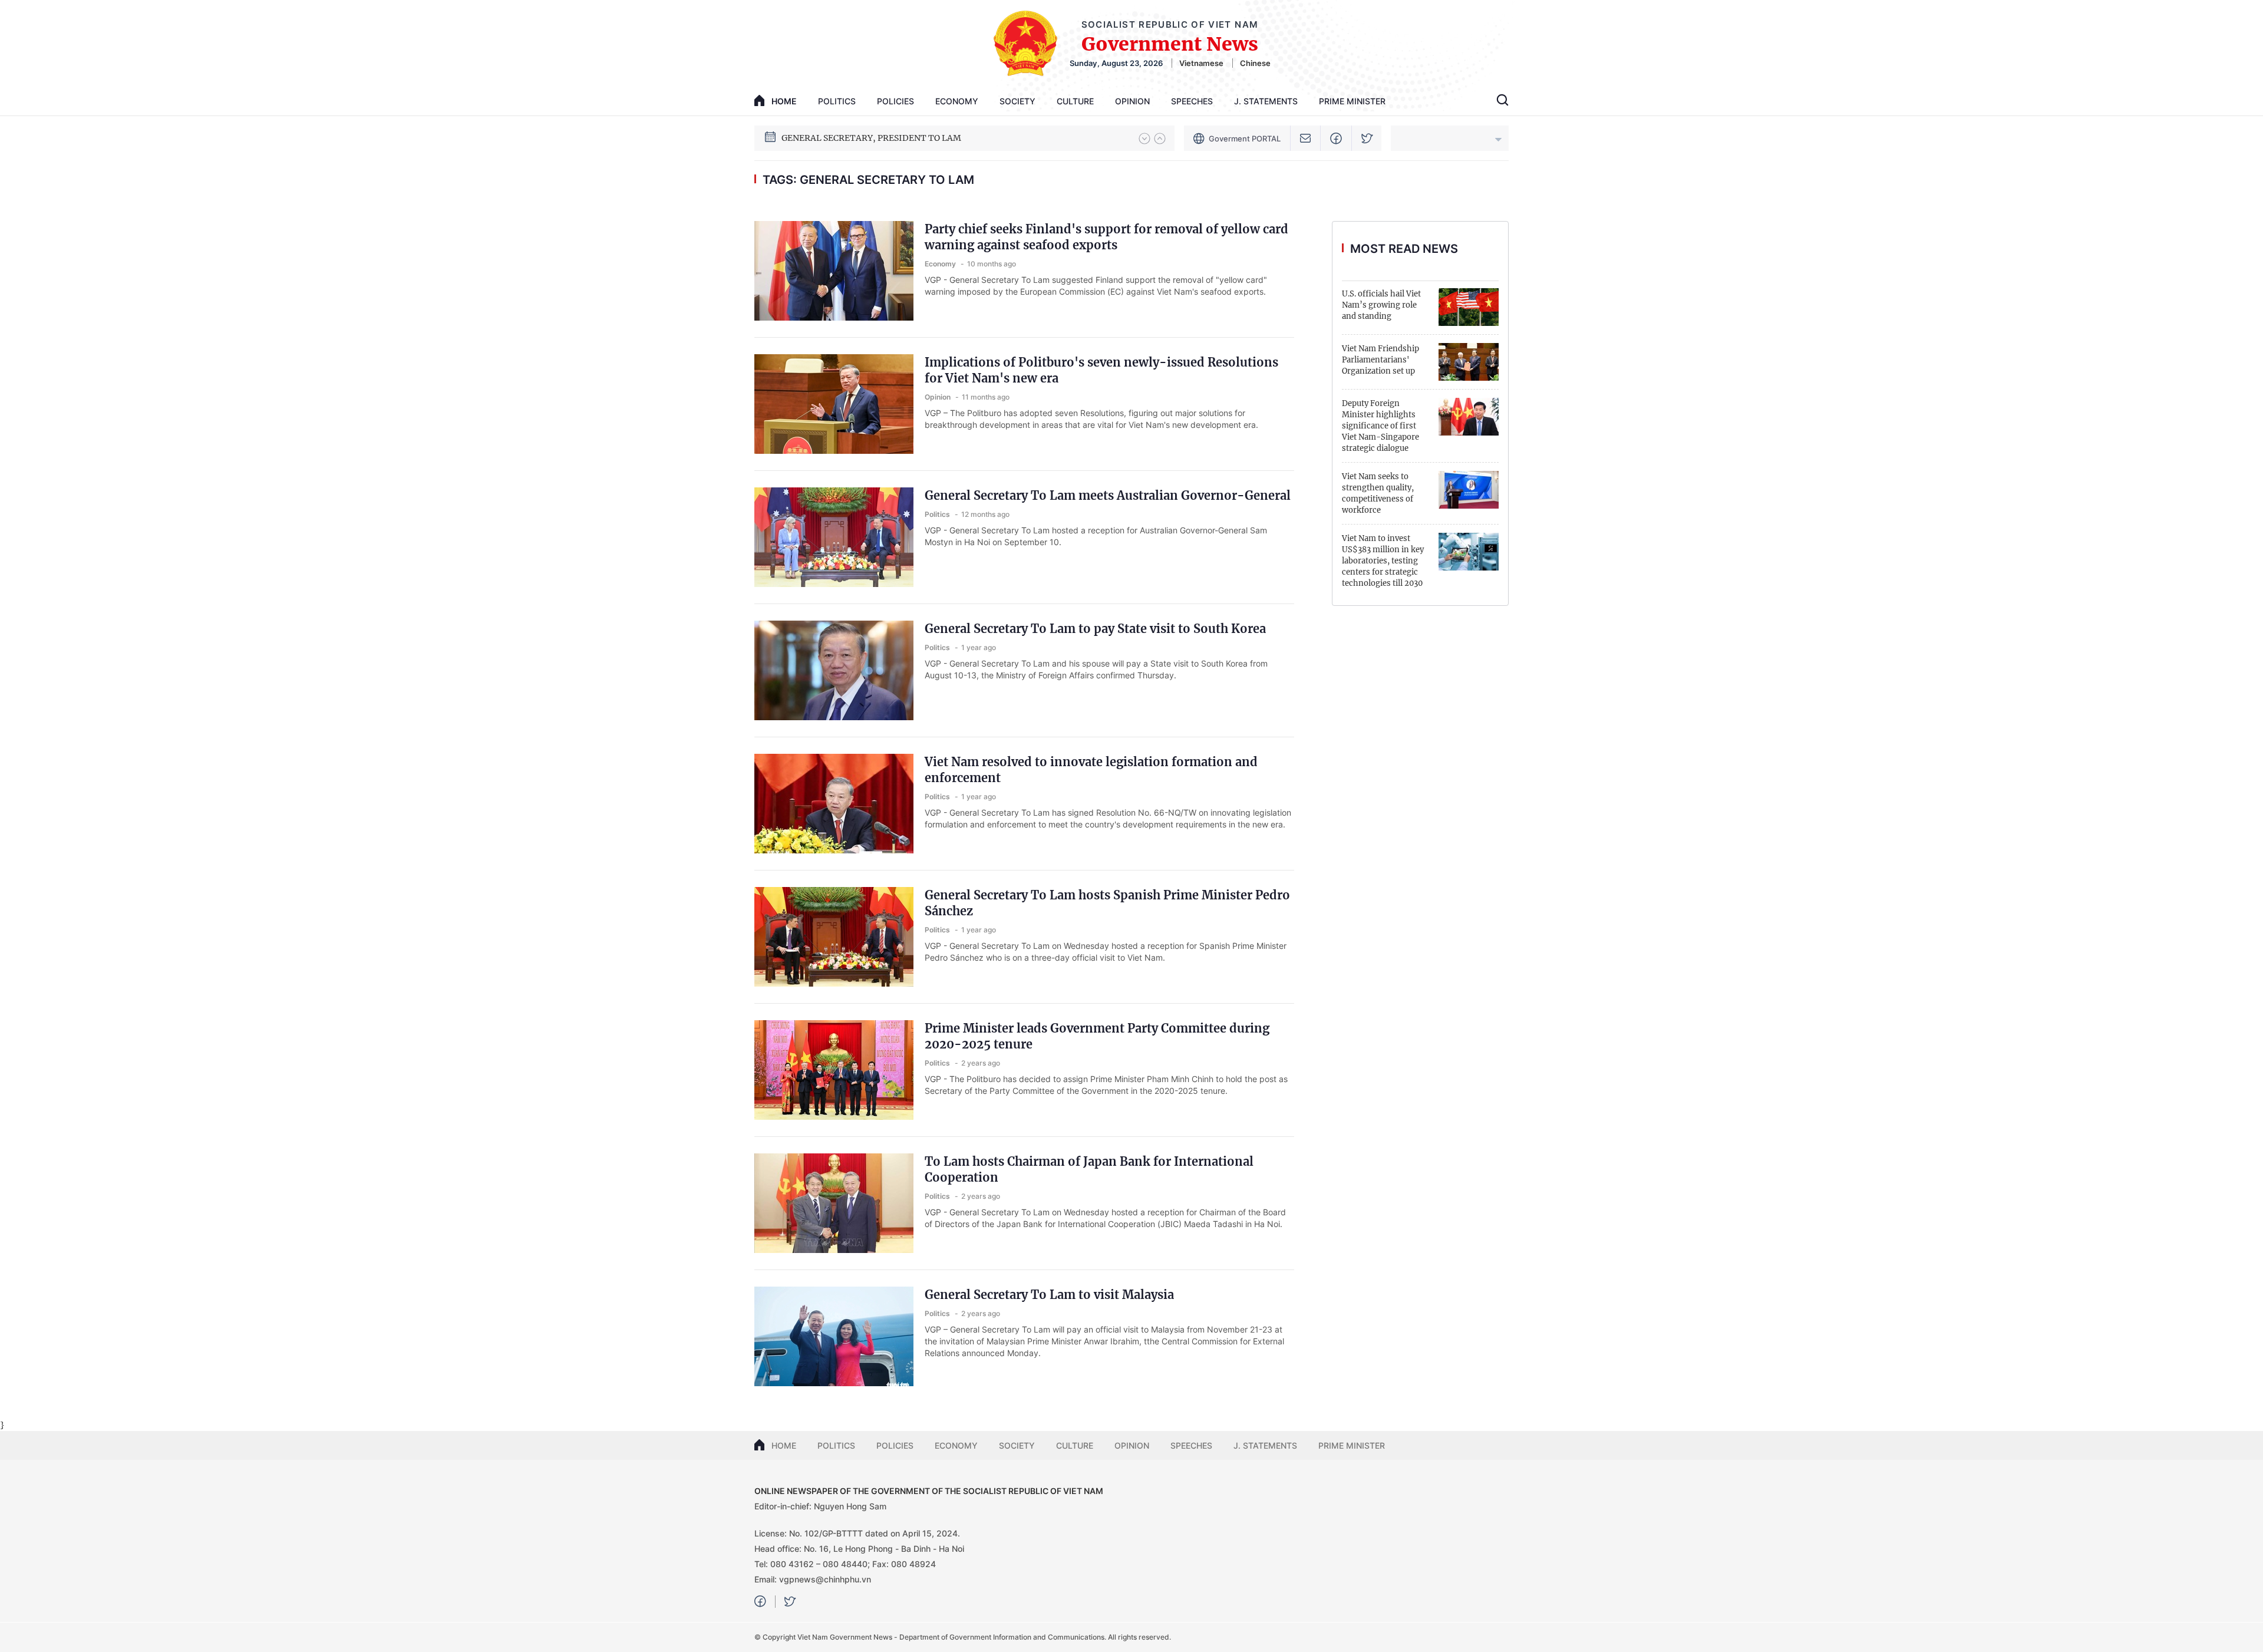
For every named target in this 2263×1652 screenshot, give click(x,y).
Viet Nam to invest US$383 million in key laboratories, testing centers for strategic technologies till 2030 (1383, 561)
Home (784, 1445)
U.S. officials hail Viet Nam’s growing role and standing (1381, 305)
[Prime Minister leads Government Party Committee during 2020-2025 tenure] (834, 1070)
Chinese (1255, 63)
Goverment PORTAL (1245, 139)
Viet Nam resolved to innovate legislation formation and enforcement (1091, 770)
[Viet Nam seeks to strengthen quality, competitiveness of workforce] (1469, 490)
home (784, 101)
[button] (1144, 139)
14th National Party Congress (841, 138)
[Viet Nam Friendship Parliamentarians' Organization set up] (1469, 362)
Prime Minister (1352, 101)
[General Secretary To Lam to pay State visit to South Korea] (834, 670)
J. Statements (1266, 101)
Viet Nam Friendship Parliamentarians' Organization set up (1380, 360)
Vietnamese (1201, 63)
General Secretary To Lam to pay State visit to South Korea (1095, 629)
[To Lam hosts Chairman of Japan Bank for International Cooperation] (834, 1203)
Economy (957, 101)
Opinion (1132, 101)
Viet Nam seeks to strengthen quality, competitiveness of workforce (1378, 493)
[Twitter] (1367, 138)
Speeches (1192, 101)
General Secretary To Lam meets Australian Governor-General (1108, 495)
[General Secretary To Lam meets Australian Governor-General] (834, 537)
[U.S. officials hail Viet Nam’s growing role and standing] (1469, 307)
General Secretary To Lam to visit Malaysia (1049, 1295)
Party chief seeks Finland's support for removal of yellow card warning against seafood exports (1106, 237)
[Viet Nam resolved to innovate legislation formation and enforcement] (834, 804)
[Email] (1306, 138)
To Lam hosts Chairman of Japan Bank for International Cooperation (1089, 1169)
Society (1017, 101)
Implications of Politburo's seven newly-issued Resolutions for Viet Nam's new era (1101, 370)
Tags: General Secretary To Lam (868, 180)
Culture (1075, 101)
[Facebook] (1336, 138)
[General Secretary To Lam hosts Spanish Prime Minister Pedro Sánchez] (834, 937)
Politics (837, 101)
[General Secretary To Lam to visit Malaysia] (834, 1336)
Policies (895, 101)
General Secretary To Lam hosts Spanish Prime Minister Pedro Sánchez (1107, 903)
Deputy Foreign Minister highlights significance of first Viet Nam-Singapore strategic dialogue (1380, 426)
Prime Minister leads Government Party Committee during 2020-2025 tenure (1097, 1036)
